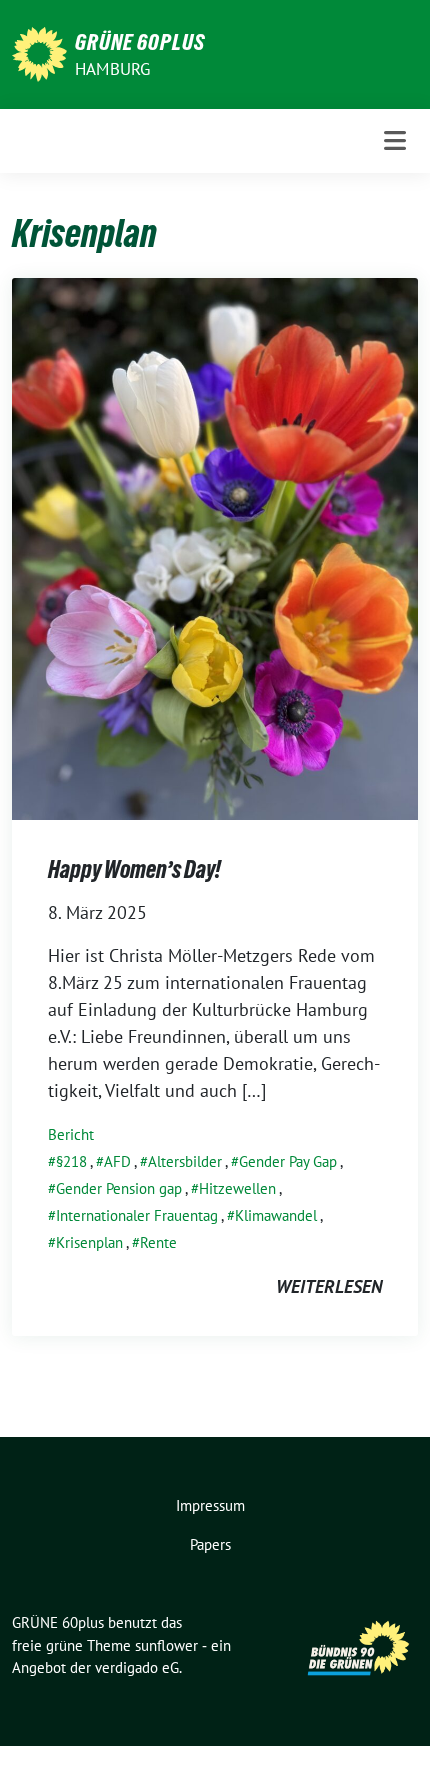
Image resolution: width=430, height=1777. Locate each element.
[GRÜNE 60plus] (39, 52)
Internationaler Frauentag (137, 1215)
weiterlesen (329, 1286)
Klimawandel (276, 1215)
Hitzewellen (237, 1188)
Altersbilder (185, 1161)
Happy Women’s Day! (134, 869)
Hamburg (112, 69)
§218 (71, 1161)
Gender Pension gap (119, 1188)
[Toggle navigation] (395, 140)
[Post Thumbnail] (215, 546)
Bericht (71, 1134)
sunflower (166, 1645)
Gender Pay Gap (288, 1161)
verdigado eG (137, 1667)
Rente (158, 1242)
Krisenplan (89, 1242)
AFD (117, 1161)
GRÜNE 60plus (140, 42)
